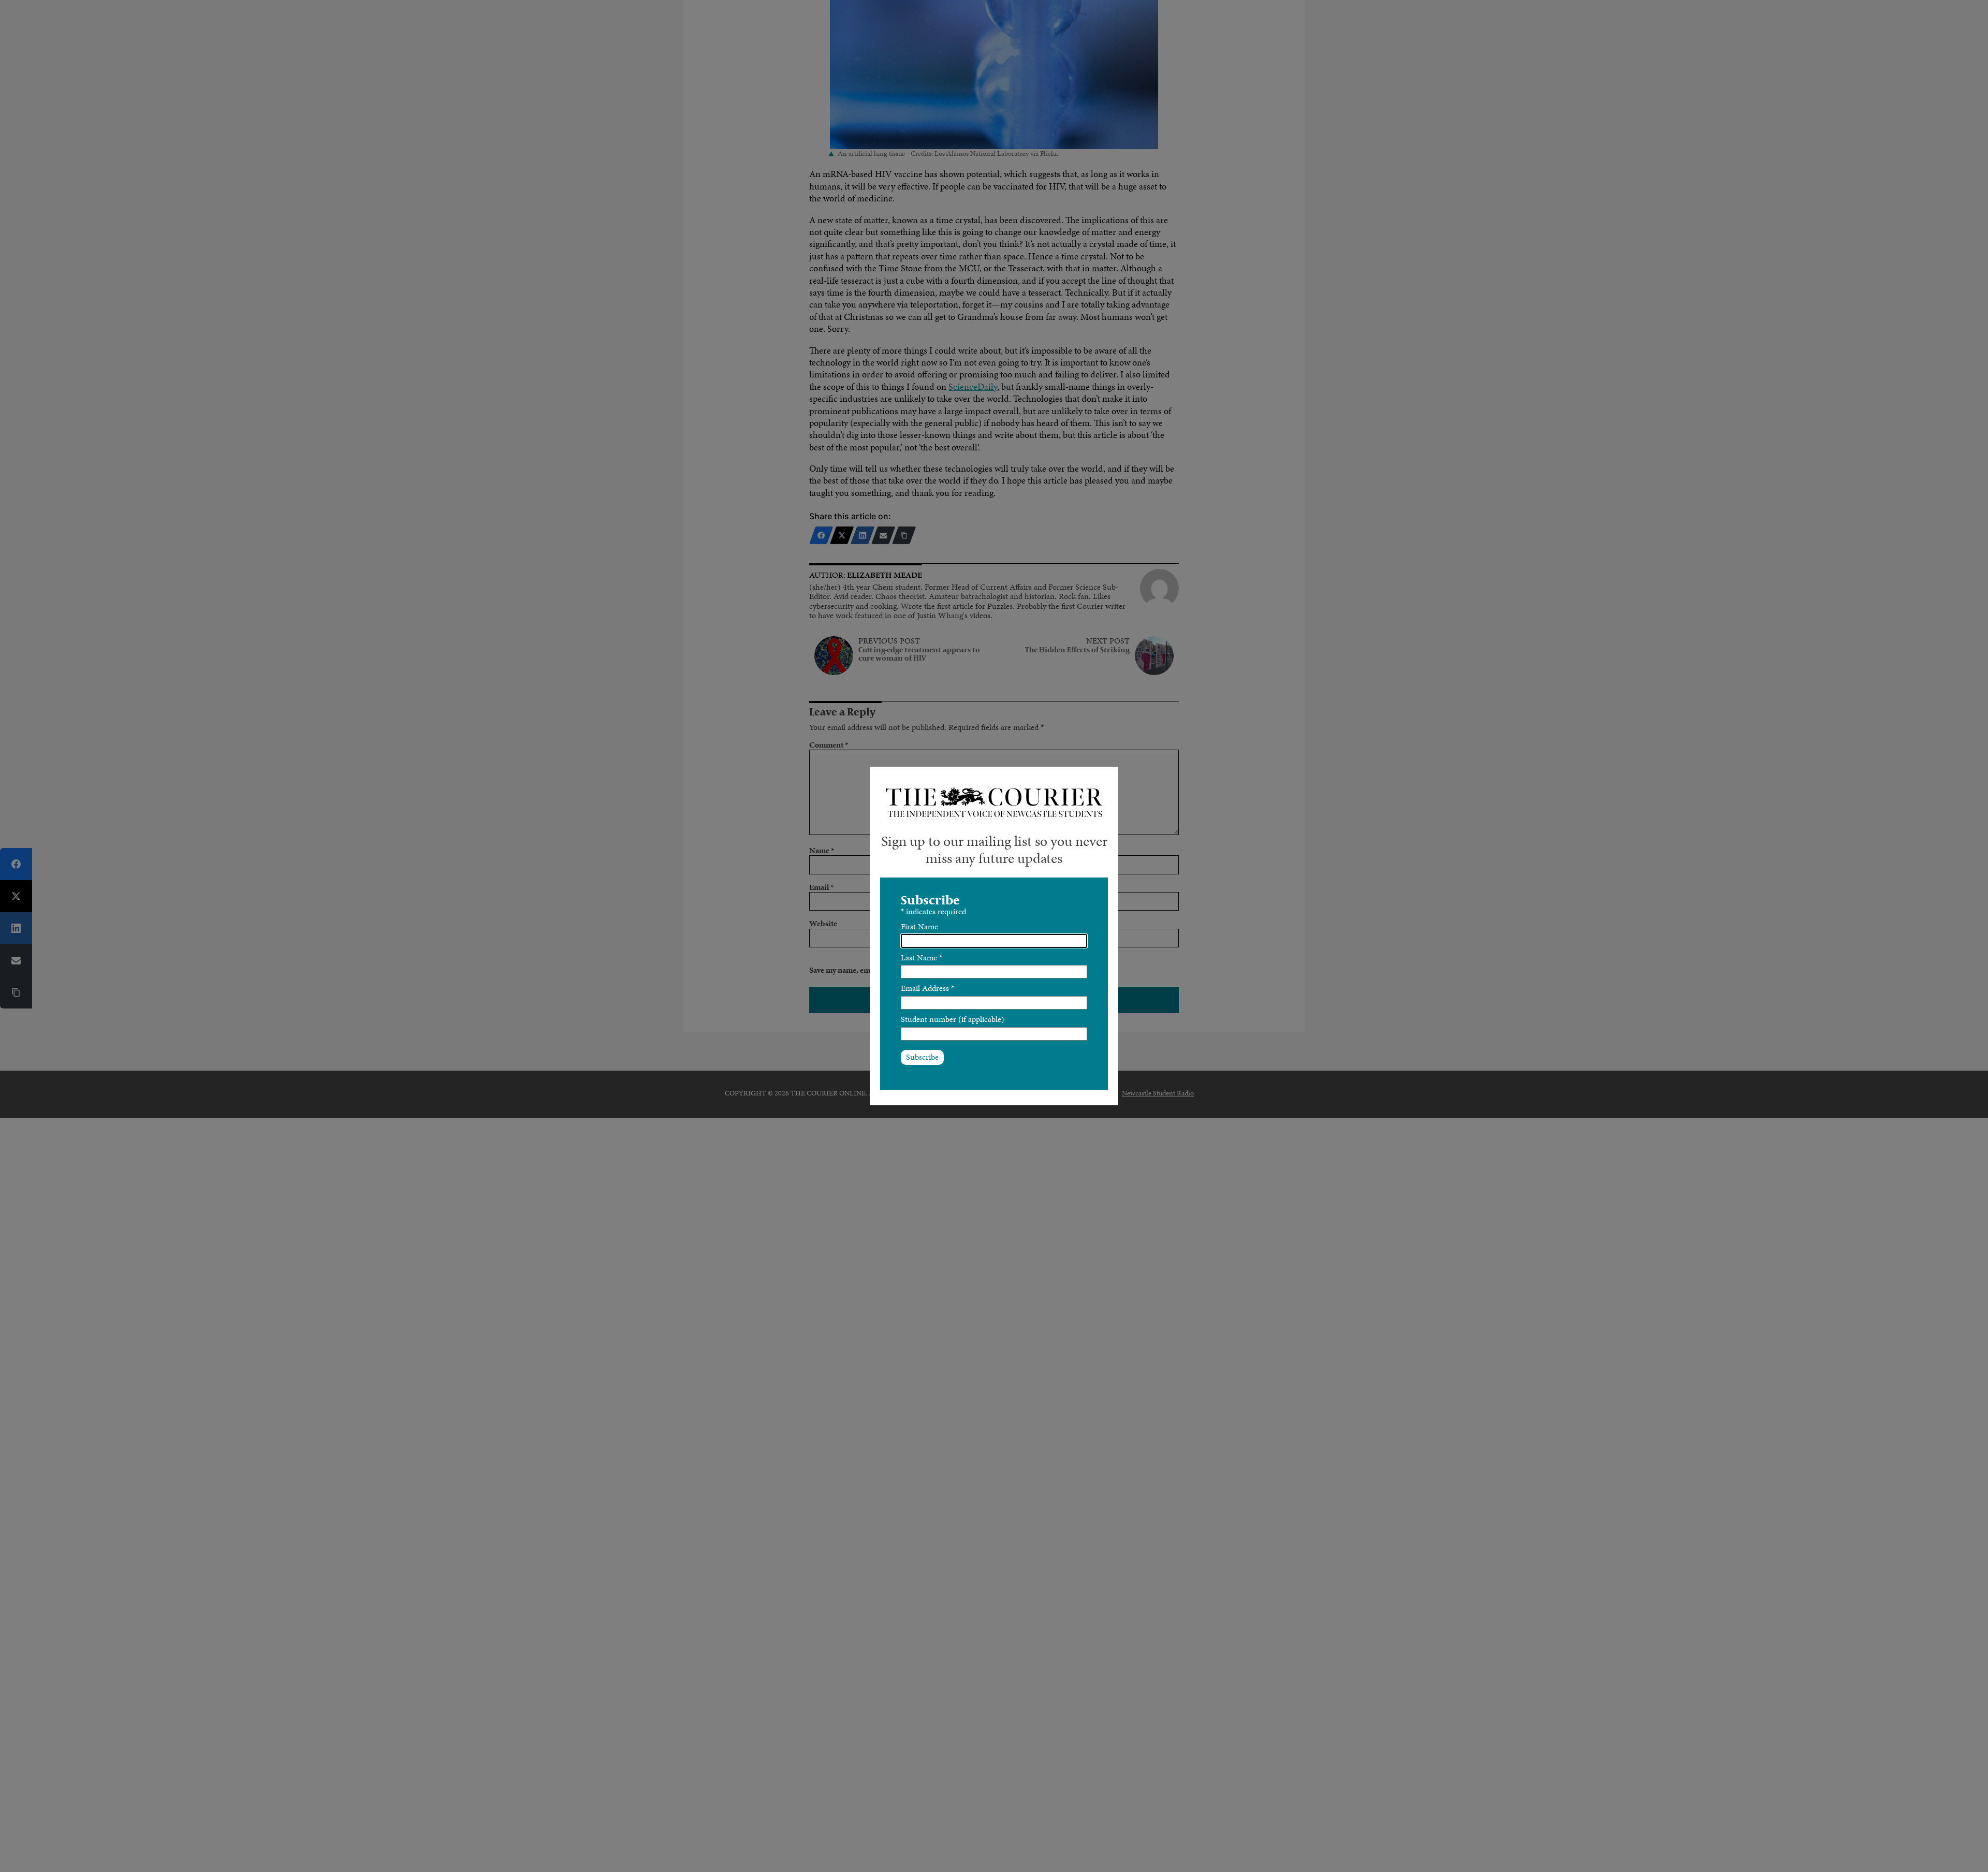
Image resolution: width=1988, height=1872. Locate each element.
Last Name (922, 957)
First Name (919, 926)
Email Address (927, 988)
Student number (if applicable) (953, 1019)
